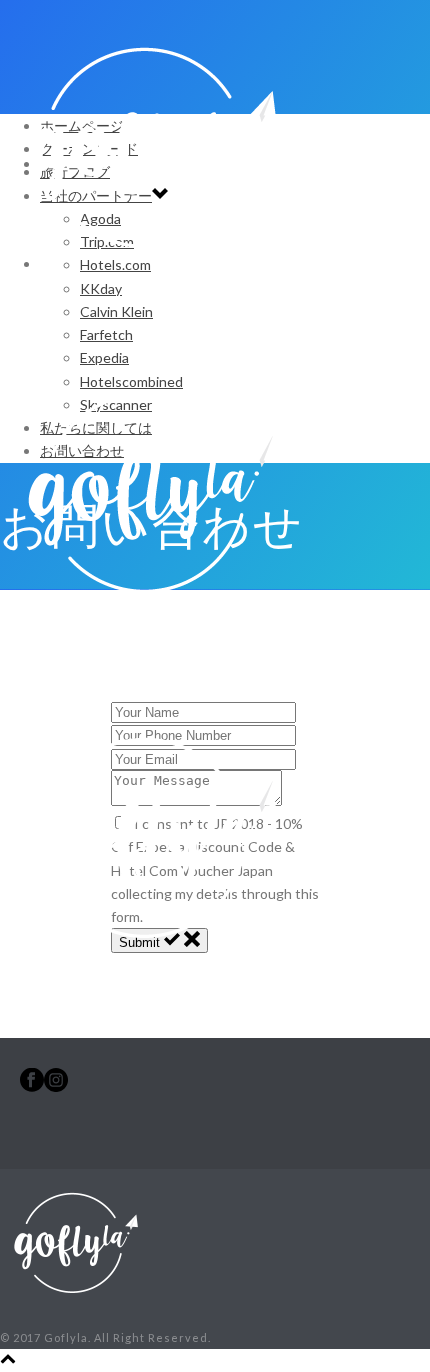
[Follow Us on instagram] (56, 1086)
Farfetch (106, 334)
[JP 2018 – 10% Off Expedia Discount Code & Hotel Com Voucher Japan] (150, 639)
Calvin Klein (116, 311)
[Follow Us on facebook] (32, 1086)
